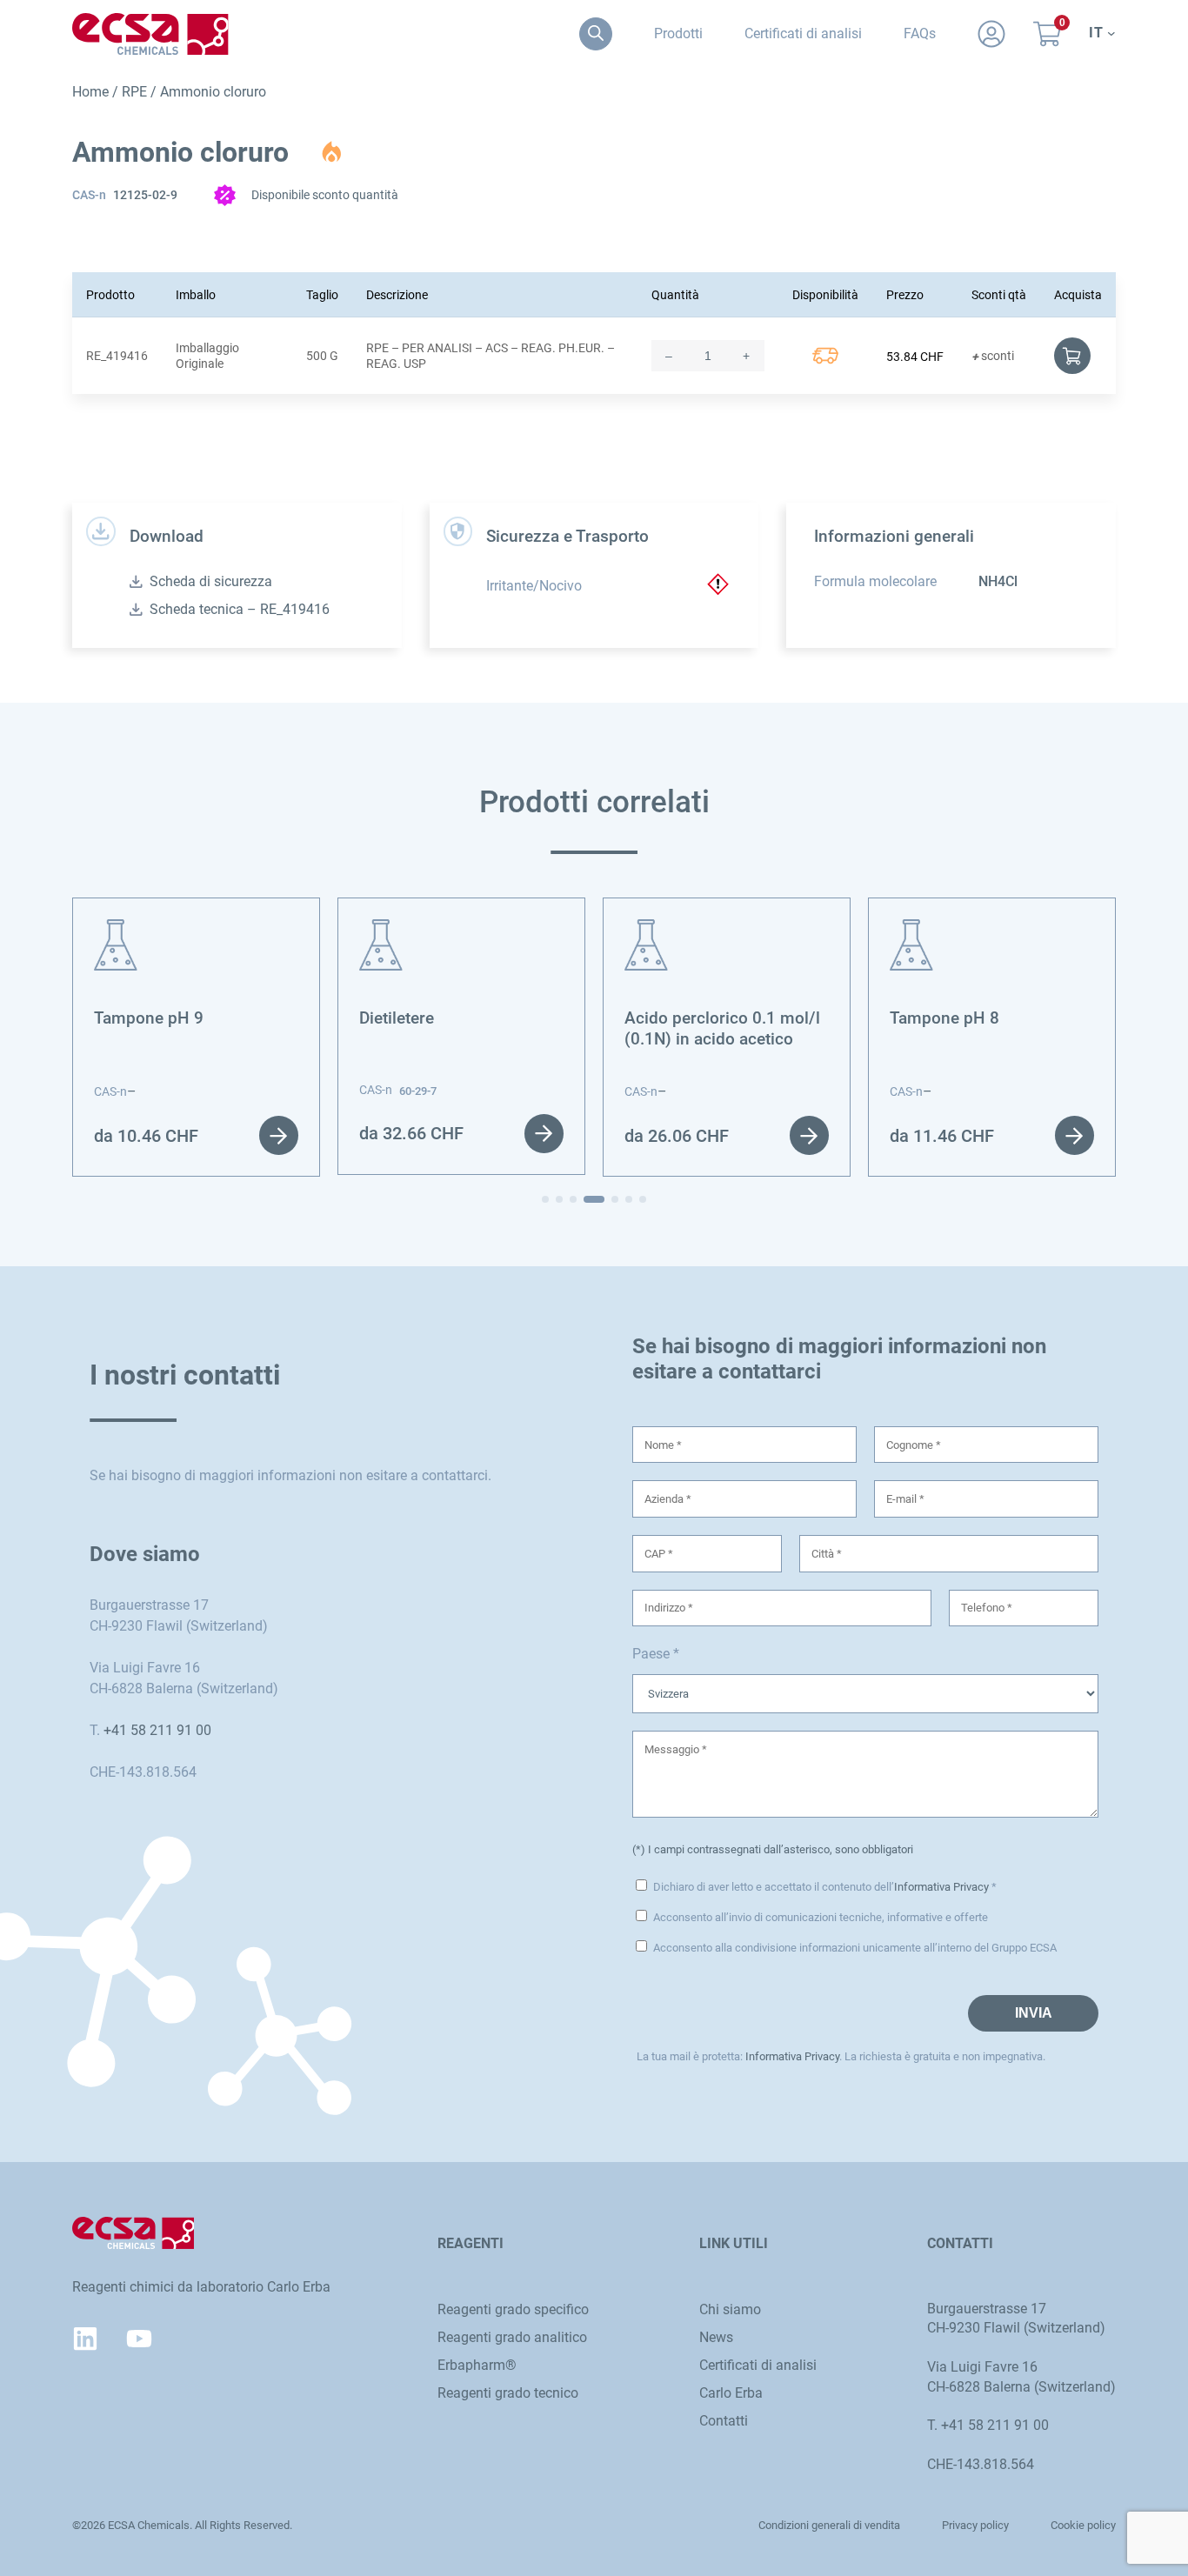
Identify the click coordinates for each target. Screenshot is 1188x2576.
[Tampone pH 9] (116, 929)
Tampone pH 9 (149, 1018)
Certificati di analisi (758, 2365)
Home (90, 92)
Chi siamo (730, 2309)
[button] (545, 1199)
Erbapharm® (477, 2365)
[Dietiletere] (381, 929)
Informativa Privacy (941, 1887)
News (716, 2337)
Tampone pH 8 (944, 1018)
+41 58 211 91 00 (157, 1730)
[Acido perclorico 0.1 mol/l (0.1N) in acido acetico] (646, 929)
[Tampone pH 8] (911, 929)
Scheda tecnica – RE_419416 (240, 609)
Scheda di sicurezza (211, 581)
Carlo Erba (731, 2393)
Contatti (724, 2421)
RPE (134, 92)
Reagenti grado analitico (512, 2337)
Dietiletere (397, 1018)
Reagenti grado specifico (513, 2309)
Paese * (656, 1654)
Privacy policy (975, 2525)
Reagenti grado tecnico (508, 2393)
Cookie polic (1081, 2525)
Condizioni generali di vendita (829, 2525)
